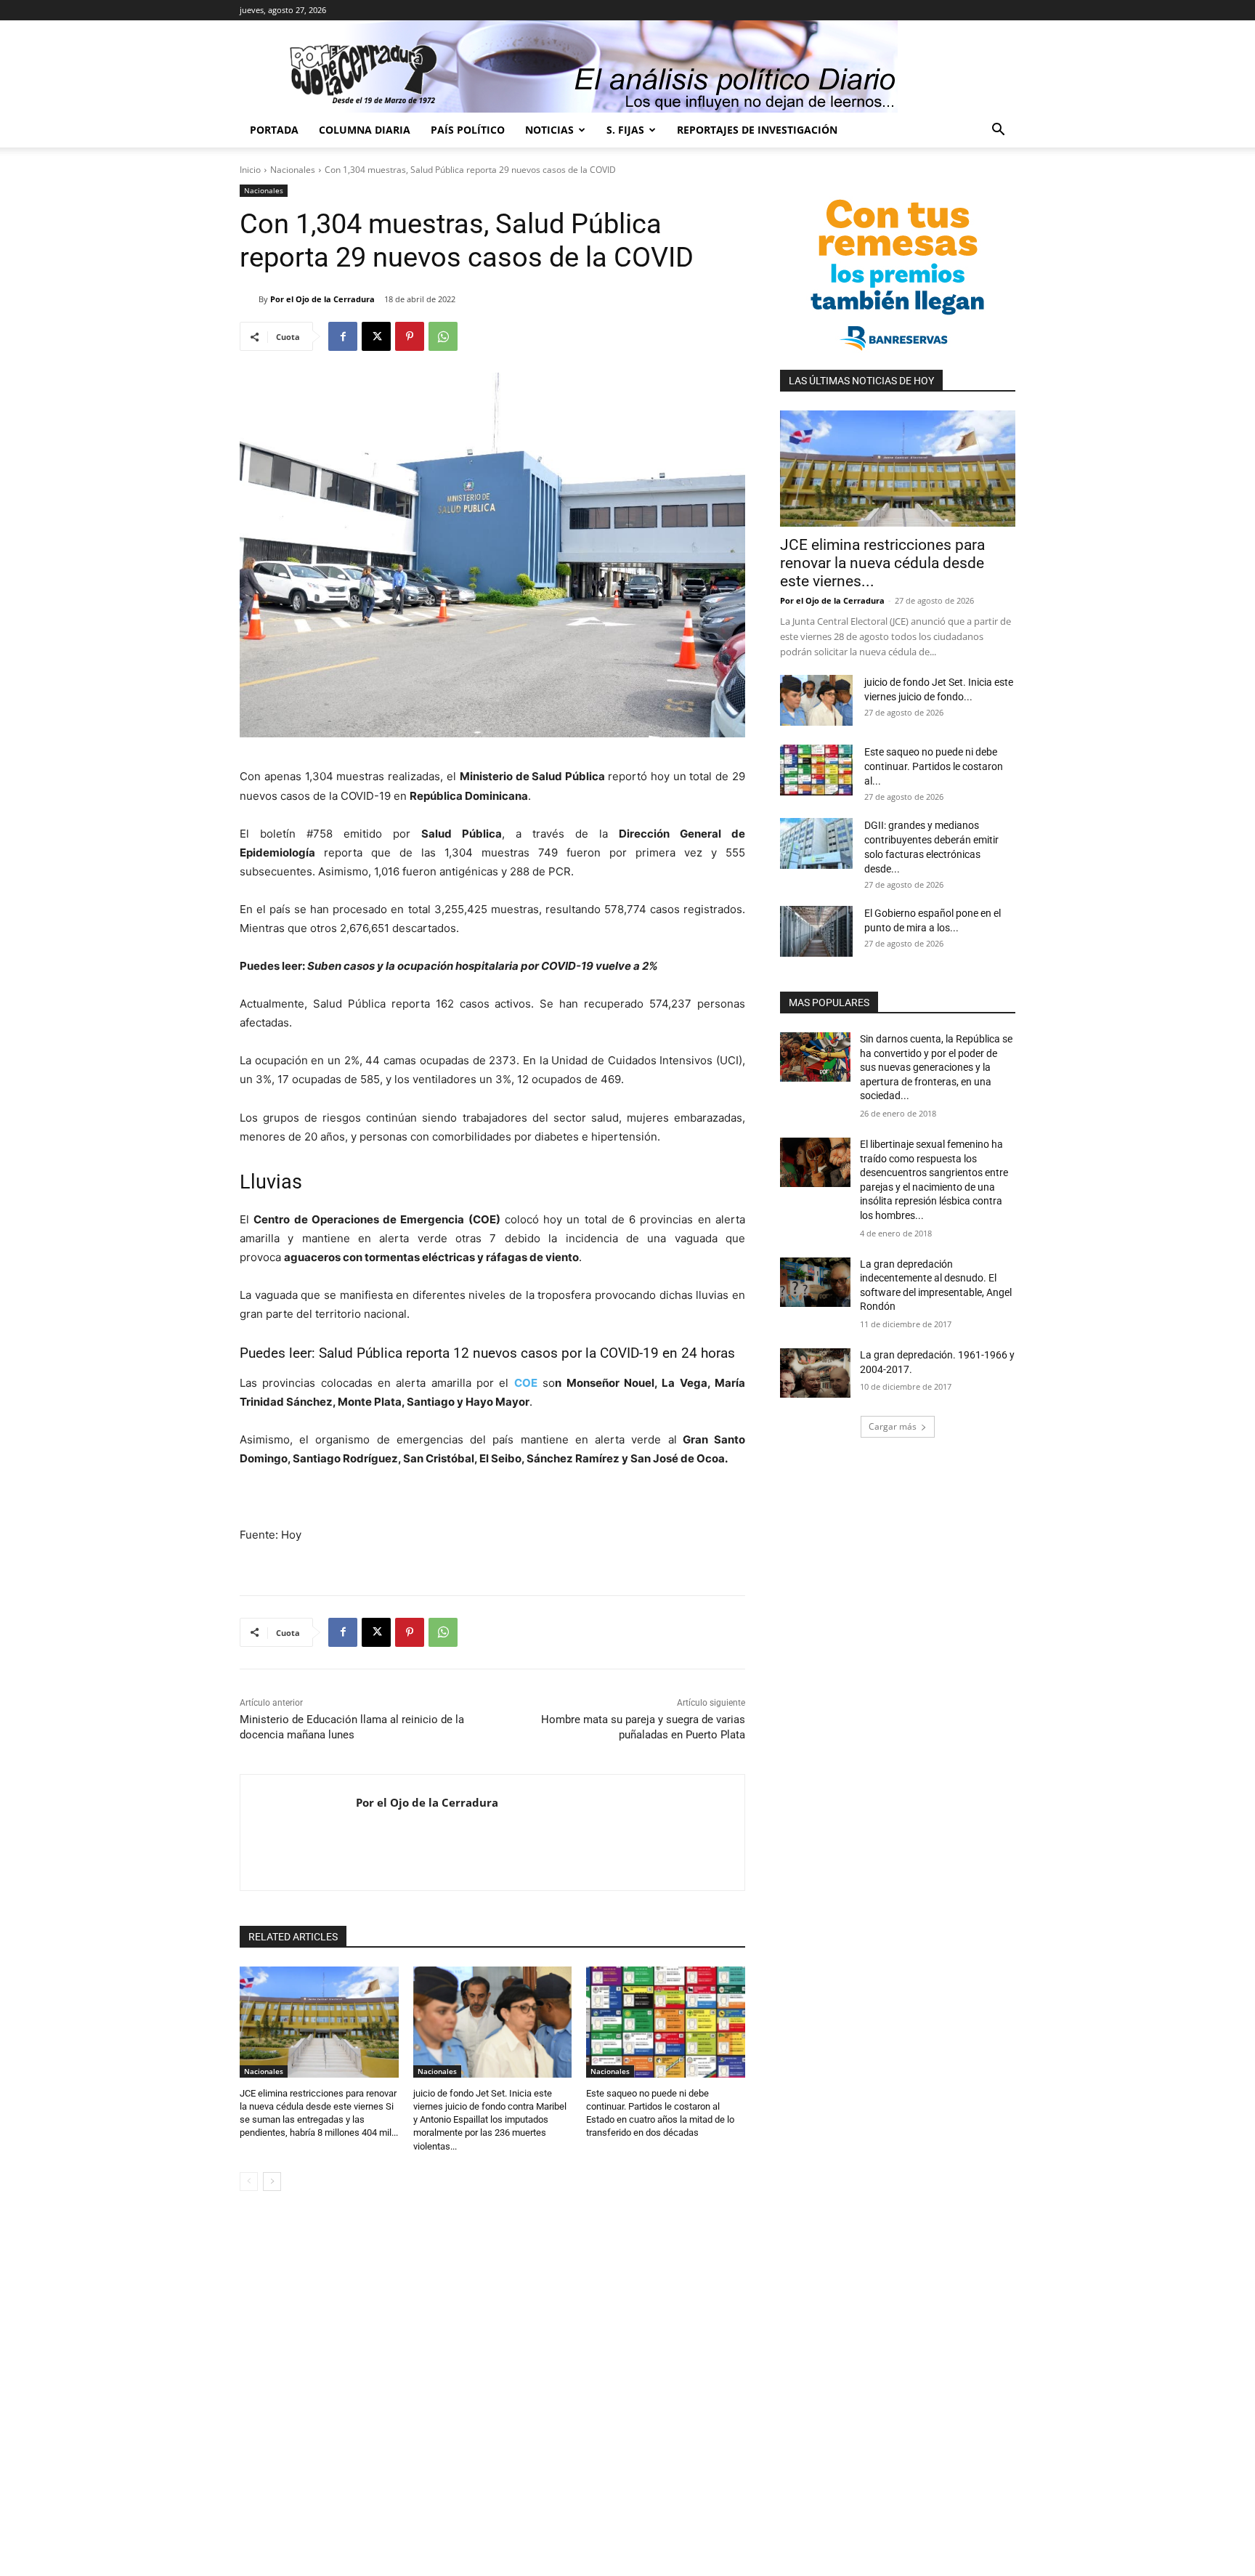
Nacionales (293, 170)
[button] (998, 131)
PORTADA (274, 130)
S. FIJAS (625, 130)
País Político (468, 130)
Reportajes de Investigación (757, 130)
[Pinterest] (410, 336)
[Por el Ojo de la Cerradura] (249, 299)
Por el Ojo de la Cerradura (322, 299)
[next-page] (272, 2182)
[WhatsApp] (443, 336)
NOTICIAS (549, 130)
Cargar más (893, 1426)
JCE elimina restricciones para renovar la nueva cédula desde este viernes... (882, 563)
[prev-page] (249, 2182)
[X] (376, 336)
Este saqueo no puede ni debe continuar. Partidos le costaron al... (934, 766)
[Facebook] (343, 336)
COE (526, 1383)
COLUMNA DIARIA (365, 130)
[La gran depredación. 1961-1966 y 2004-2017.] (815, 1373)
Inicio (250, 170)
